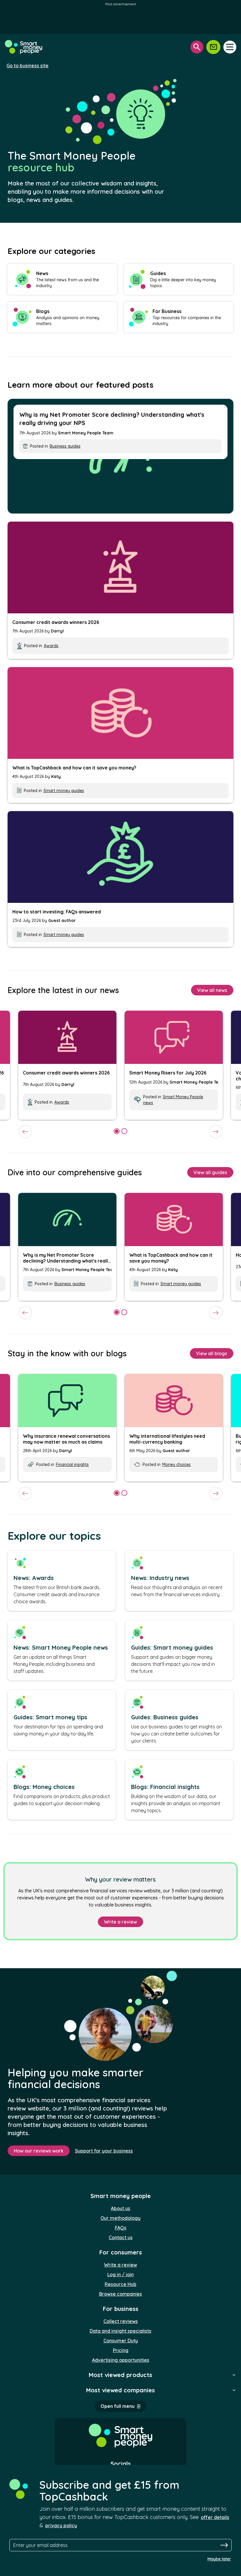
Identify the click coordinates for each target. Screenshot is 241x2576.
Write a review (120, 1922)
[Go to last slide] (25, 1132)
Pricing (121, 2350)
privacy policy (61, 2525)
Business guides (65, 446)
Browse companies (120, 2294)
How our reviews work (39, 2151)
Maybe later (219, 2559)
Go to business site (27, 66)
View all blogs (212, 1353)
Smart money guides (64, 791)
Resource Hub (120, 2284)
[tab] (117, 1131)
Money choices (176, 1464)
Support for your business (104, 2151)
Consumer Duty (121, 2341)
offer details (215, 2517)
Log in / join (120, 2274)
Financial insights (72, 1464)
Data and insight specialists (120, 2331)
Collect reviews (121, 2321)
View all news (212, 990)
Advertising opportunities (121, 2360)
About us (120, 2208)
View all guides (210, 1172)
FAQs (121, 2228)
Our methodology (120, 2218)
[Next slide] (216, 1132)
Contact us (121, 2237)
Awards (51, 646)
